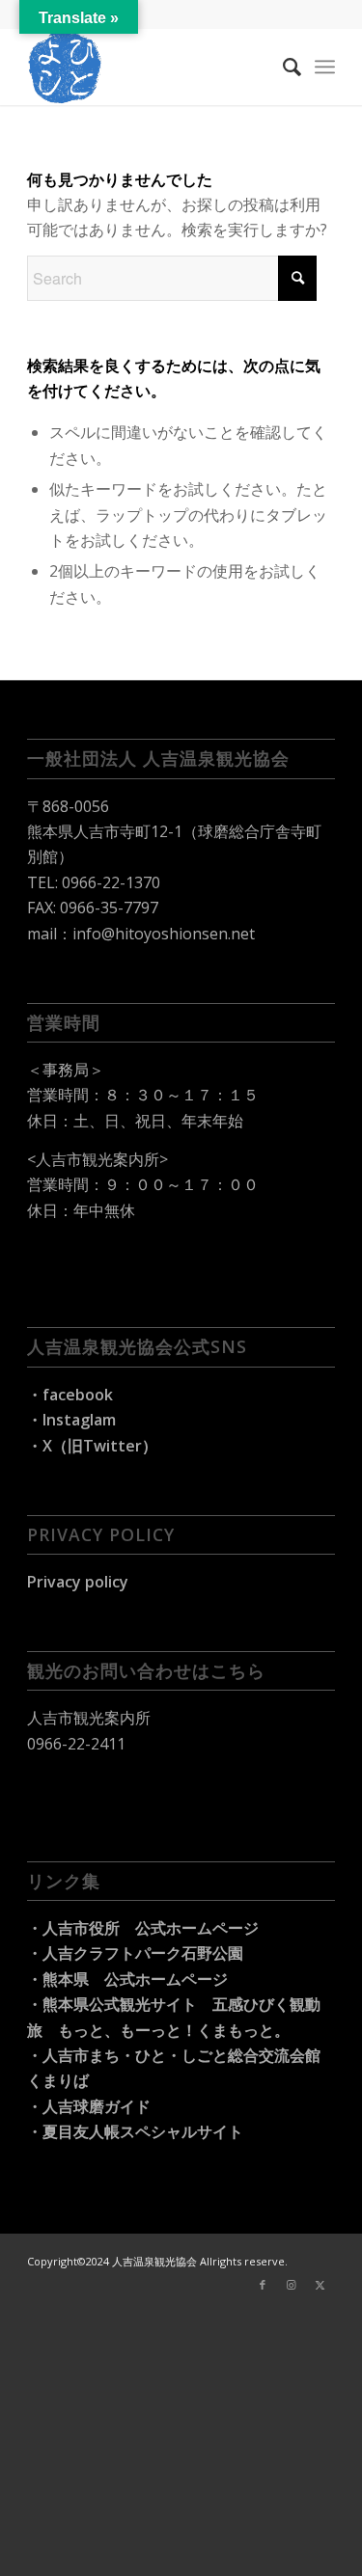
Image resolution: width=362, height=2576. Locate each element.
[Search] (282, 67)
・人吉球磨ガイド (89, 2106)
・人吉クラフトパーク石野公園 (135, 1953)
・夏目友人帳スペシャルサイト (135, 2131)
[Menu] (325, 67)
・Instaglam (71, 1420)
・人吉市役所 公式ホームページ (143, 1928)
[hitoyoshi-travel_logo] (150, 67)
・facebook (70, 1395)
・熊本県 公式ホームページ (127, 1979)
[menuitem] (282, 67)
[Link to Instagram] (292, 2285)
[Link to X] (320, 2285)
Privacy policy (78, 1582)
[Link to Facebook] (263, 2285)
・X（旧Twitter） (92, 1446)
